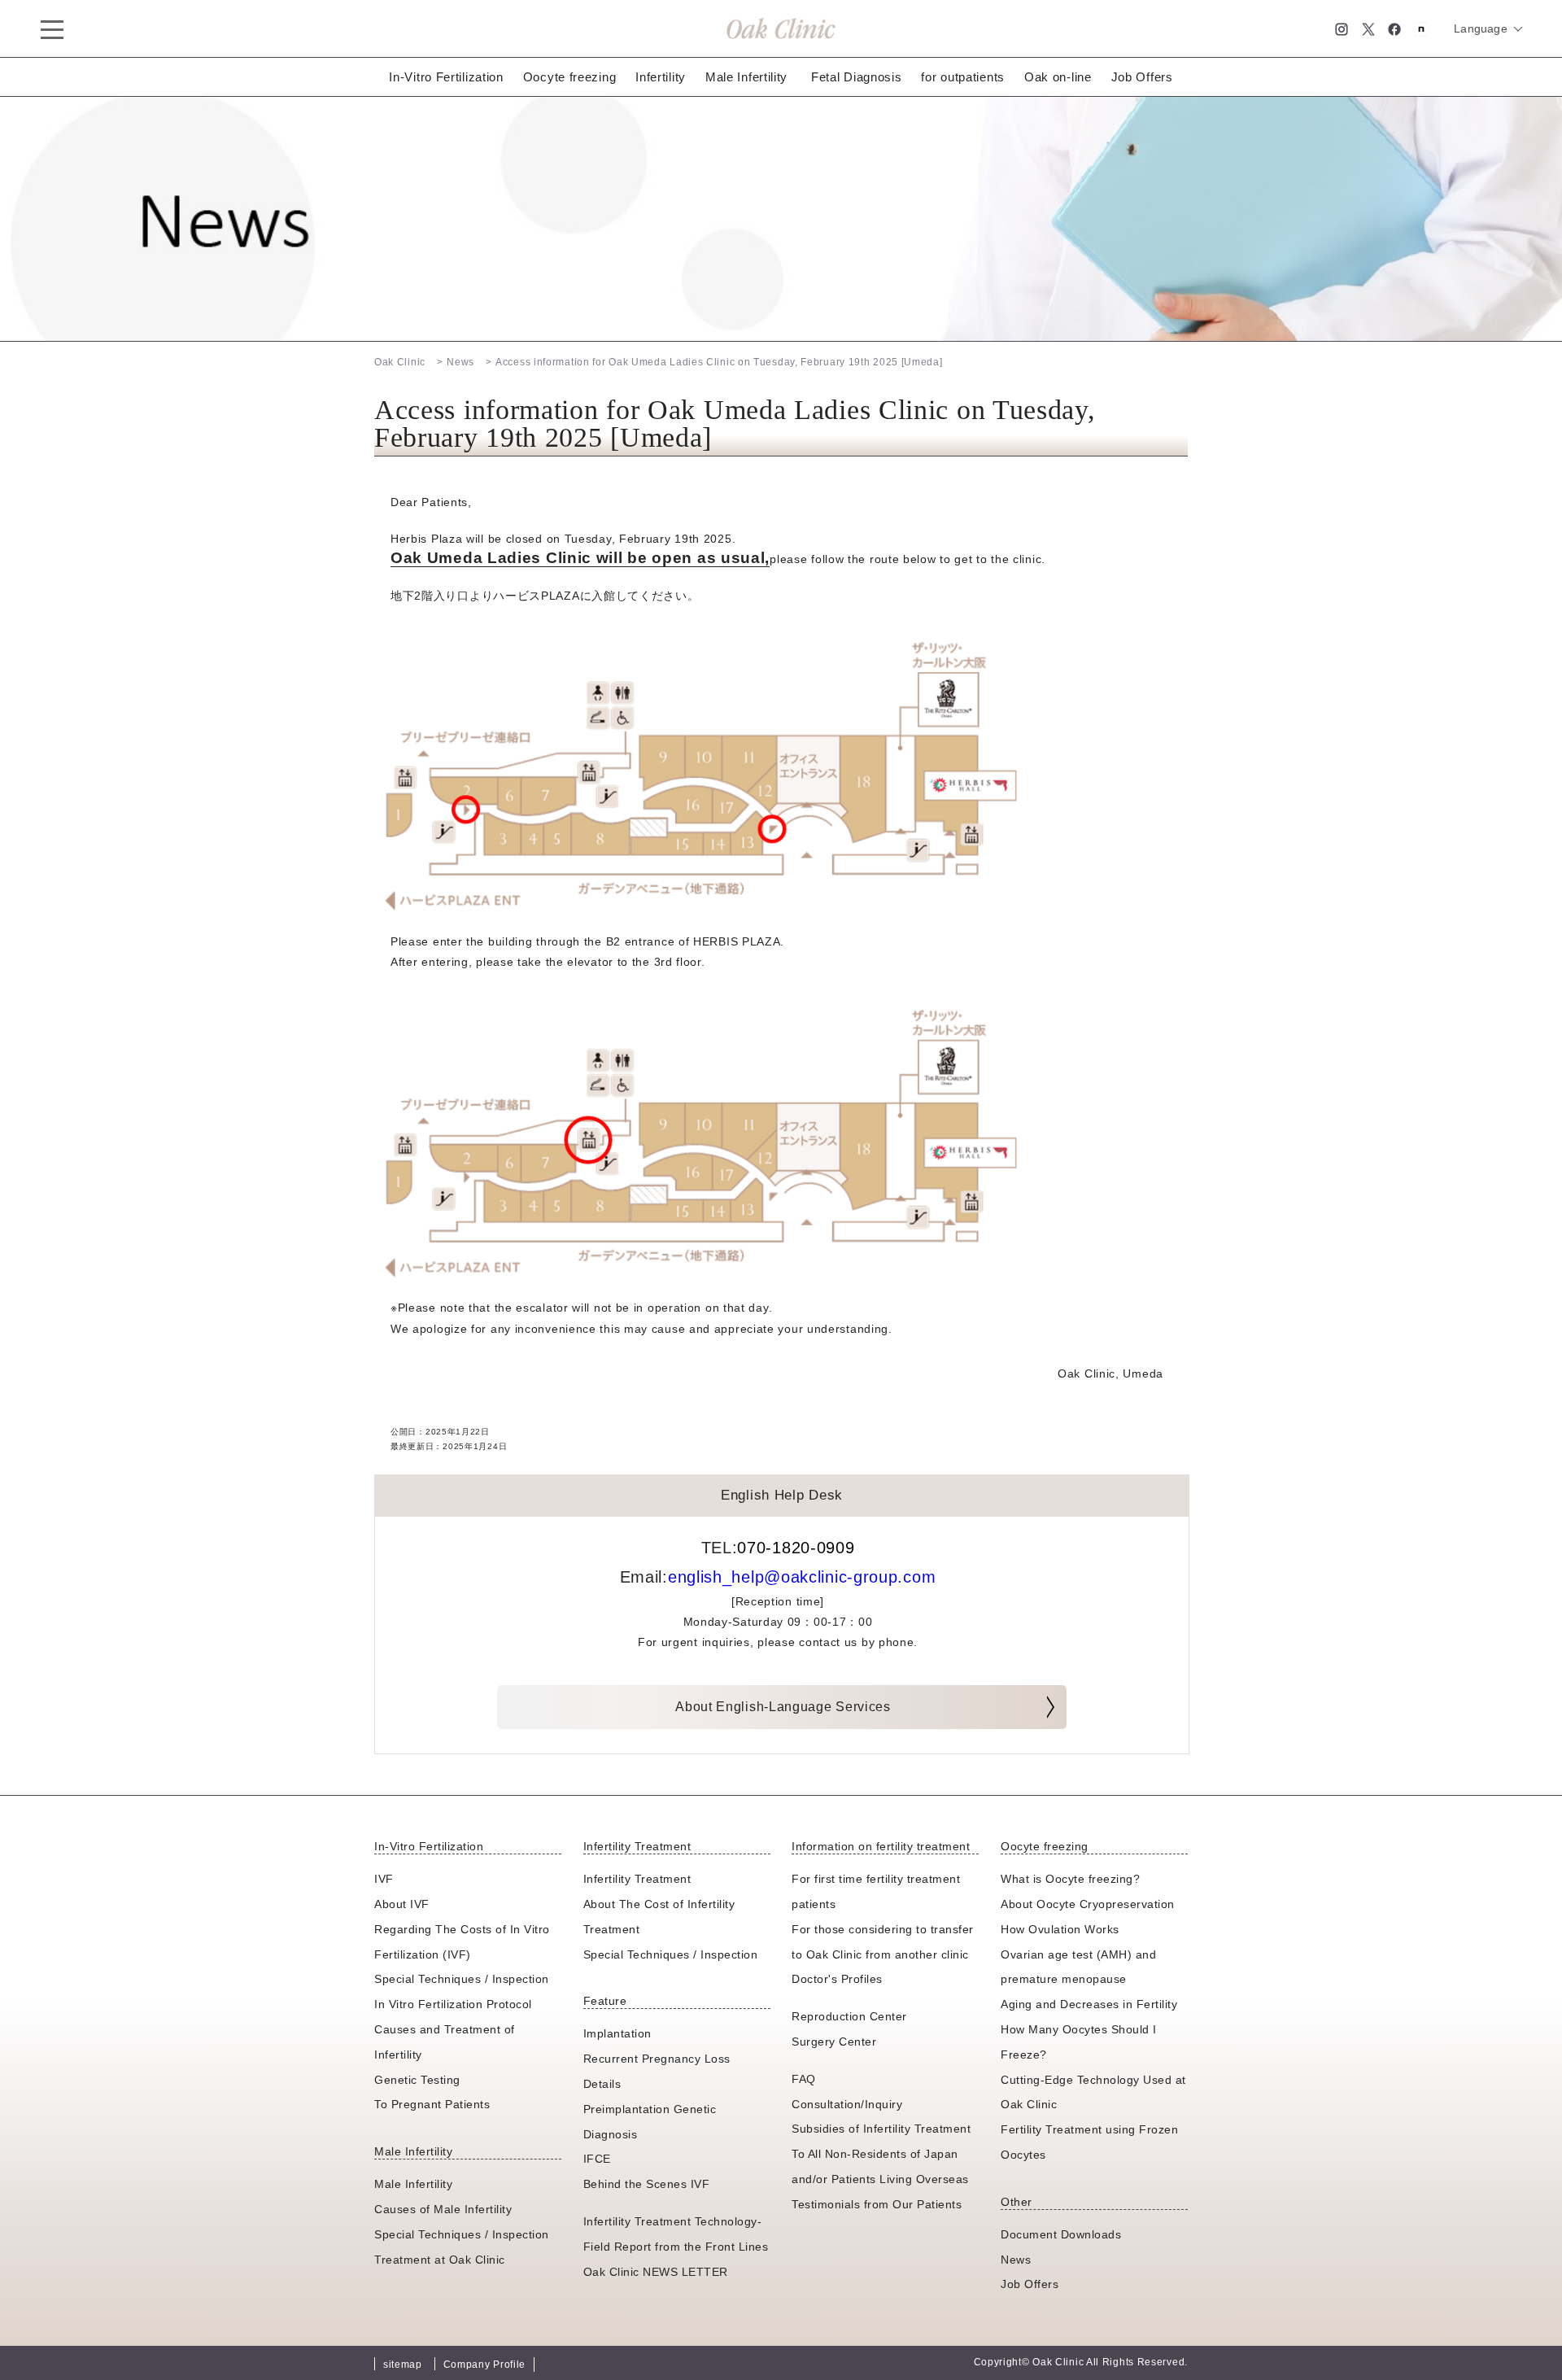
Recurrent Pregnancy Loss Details (657, 2071)
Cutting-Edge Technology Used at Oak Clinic (1093, 2092)
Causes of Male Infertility (443, 2209)
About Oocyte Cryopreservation (1088, 1904)
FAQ (804, 2079)
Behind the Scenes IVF (647, 2184)
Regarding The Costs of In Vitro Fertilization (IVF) (462, 1942)
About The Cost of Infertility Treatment (659, 1917)
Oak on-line (1058, 77)
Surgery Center (834, 2042)
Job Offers (1142, 77)
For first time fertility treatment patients (876, 1891)
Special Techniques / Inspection (462, 1979)
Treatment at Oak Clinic (440, 2260)
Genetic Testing (417, 2080)
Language (1481, 28)
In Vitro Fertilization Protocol (453, 2004)
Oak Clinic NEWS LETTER (656, 2272)
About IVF (402, 1904)
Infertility (661, 77)
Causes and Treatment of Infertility (445, 2042)
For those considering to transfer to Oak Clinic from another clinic (883, 1942)
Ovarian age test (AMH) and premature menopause (1078, 1967)
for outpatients (963, 77)
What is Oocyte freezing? (1070, 1879)
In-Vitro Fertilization (446, 77)
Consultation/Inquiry (847, 2104)
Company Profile (485, 2365)
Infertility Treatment (637, 1879)
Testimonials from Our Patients (877, 2204)
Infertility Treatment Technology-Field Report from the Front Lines (676, 2234)
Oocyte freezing (570, 77)
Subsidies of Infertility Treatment (881, 2129)
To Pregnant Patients (432, 2104)
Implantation (617, 2033)
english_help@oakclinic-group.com (802, 1577)
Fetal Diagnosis (857, 77)
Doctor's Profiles (837, 1979)
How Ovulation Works (1060, 1929)
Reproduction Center (849, 2016)
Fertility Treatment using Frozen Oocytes (1089, 2142)
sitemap (403, 2365)
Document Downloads (1061, 2234)
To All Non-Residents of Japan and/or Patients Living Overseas (880, 2166)
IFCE (597, 2159)
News (1016, 2260)
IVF (384, 1879)
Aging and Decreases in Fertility (1089, 2004)
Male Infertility (746, 77)
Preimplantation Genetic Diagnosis (650, 2122)
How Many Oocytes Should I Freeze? (1079, 2042)
